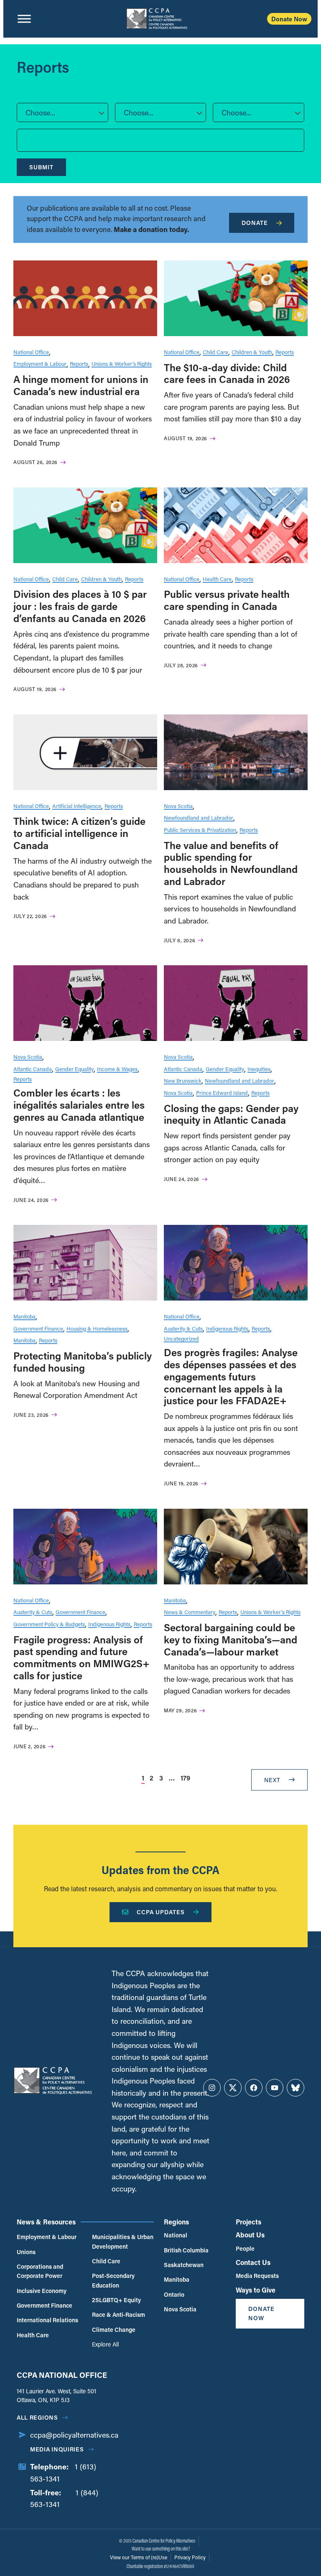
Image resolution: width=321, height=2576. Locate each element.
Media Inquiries (57, 2449)
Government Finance (38, 1328)
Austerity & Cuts (183, 1328)
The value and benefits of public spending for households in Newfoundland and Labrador (231, 863)
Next (272, 1780)
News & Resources (46, 2222)
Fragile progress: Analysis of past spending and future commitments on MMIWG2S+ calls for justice (82, 1657)
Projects (248, 2222)
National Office (31, 352)
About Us (250, 2235)
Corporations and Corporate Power (40, 2271)
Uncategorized (181, 1338)
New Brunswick (183, 1080)
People (245, 2248)
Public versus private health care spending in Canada (227, 600)
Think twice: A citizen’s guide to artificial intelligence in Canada (79, 833)
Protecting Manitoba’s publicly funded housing (83, 1362)
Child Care (215, 352)
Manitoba (24, 1316)
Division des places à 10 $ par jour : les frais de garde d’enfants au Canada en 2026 (80, 606)
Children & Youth (252, 352)
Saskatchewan (184, 2265)
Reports (79, 363)
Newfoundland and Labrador (199, 817)
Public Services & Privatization (200, 830)
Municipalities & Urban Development (123, 2241)
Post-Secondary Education (113, 2280)
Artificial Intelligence (77, 806)
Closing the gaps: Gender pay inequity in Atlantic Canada (231, 1114)
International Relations (47, 2320)
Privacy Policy (190, 2557)
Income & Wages (117, 1069)
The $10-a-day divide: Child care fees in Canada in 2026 (227, 373)
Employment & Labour (40, 363)
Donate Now (289, 19)
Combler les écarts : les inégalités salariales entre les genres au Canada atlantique (79, 1105)
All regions (37, 2417)
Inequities (259, 1069)
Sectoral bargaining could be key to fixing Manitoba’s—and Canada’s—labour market (231, 1639)
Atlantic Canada (33, 1069)
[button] (62, 112)
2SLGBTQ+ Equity (116, 2300)
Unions (26, 2252)
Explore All (105, 2344)
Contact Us (253, 2262)
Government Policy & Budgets (49, 1624)
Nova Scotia (178, 806)
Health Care (217, 579)
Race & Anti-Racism (118, 2315)
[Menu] (24, 19)
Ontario (174, 2294)
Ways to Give (256, 2290)
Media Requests (257, 2276)
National (176, 2235)
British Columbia (186, 2250)
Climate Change (114, 2330)
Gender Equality (74, 1069)
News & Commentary (190, 1612)
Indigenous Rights (227, 1328)
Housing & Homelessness (97, 1328)
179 (185, 1778)
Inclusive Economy (42, 2291)
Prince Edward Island (222, 1093)
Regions (176, 2222)
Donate (255, 223)
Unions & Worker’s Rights (122, 363)
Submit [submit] (41, 167)
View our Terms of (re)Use (139, 2557)
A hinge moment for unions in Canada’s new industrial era (81, 385)
